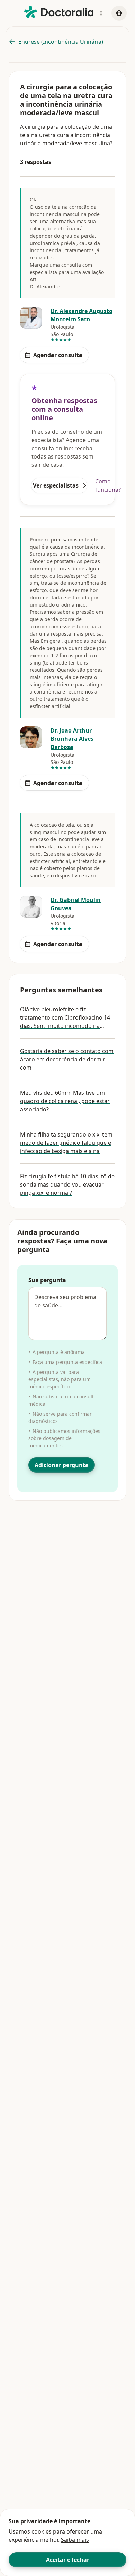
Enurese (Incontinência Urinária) (61, 42)
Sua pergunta (47, 1280)
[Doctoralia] (59, 12)
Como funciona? (108, 485)
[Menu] (101, 13)
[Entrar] (119, 13)
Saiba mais (75, 2540)
